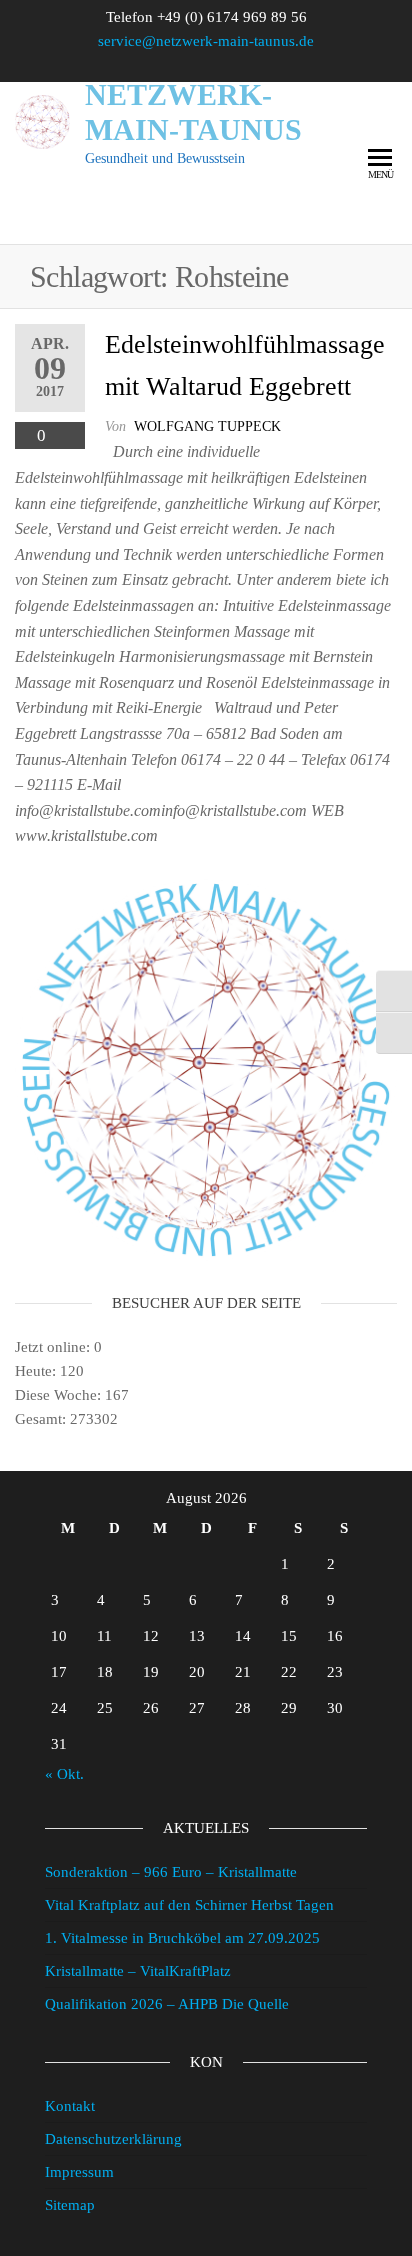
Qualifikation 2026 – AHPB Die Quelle (167, 2004)
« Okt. (64, 1774)
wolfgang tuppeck (207, 426)
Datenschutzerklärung (113, 2139)
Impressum (79, 2172)
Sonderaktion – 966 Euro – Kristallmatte (171, 1872)
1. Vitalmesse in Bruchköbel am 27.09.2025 (182, 1938)
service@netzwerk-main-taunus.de (206, 41)
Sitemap (70, 2205)
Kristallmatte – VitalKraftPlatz (138, 1971)
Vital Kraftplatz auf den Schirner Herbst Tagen (189, 1905)
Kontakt (70, 2106)
